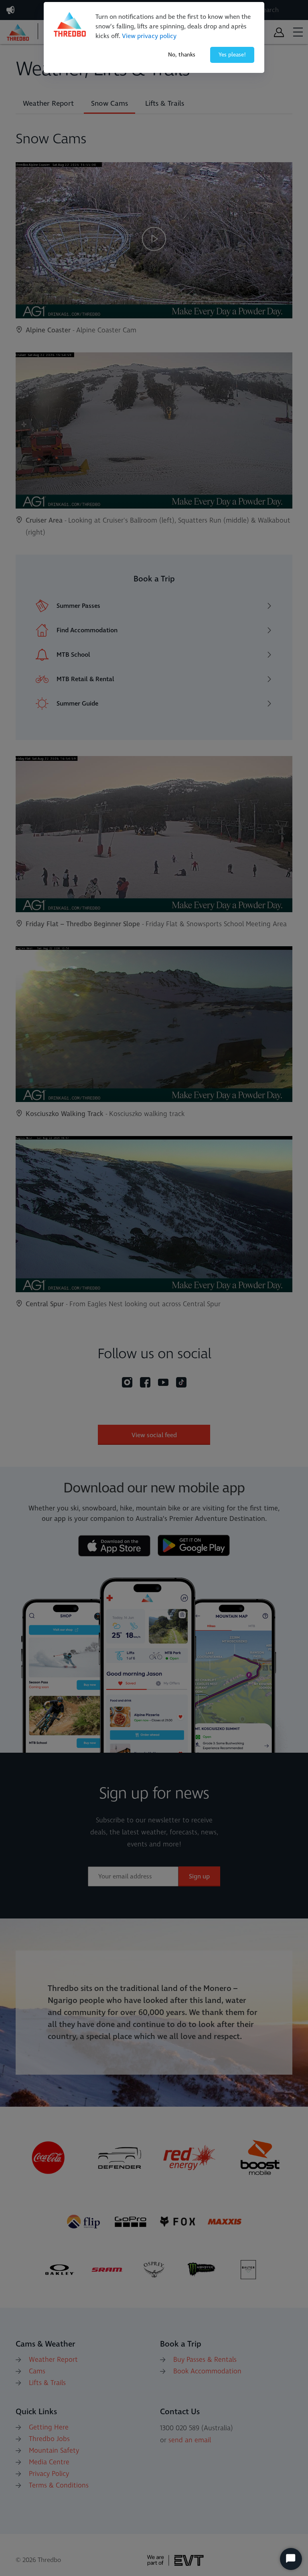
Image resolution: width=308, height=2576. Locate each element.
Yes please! (232, 55)
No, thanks (182, 55)
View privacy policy (149, 36)
